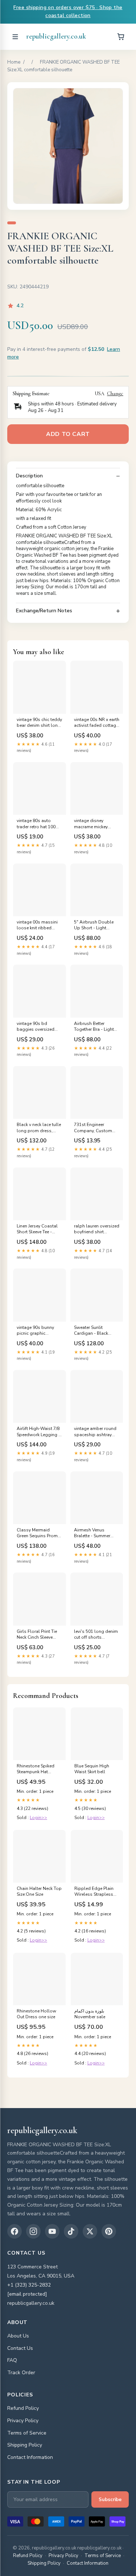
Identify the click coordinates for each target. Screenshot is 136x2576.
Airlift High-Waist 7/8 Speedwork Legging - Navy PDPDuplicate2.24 (38, 1432)
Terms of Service (27, 2433)
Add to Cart (68, 434)
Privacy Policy (23, 2421)
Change (115, 394)
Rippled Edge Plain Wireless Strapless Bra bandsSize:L (94, 1892)
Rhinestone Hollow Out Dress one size (36, 2014)
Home (14, 62)
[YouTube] (52, 2231)
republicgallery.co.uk (56, 36)
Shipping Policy (25, 2445)
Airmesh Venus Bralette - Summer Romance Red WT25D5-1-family (92, 1533)
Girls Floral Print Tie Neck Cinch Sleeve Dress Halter (37, 1635)
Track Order (21, 2373)
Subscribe (110, 2500)
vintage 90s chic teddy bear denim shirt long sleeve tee (39, 723)
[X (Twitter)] (90, 2231)
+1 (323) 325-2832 (29, 2285)
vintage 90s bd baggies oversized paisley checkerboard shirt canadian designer (38, 1027)
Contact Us (20, 2348)
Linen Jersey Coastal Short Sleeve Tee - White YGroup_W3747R (37, 1229)
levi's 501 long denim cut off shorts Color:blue (96, 1635)
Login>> (38, 1818)
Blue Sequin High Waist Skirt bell (92, 1769)
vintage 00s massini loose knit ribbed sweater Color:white (37, 925)
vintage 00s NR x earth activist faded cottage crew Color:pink (97, 723)
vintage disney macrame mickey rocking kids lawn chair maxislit (92, 824)
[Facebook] (15, 2231)
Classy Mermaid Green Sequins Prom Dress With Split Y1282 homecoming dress (37, 1533)
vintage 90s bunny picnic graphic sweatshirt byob (35, 1331)
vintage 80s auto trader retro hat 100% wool (38, 824)
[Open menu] (15, 37)
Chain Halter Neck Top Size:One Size (39, 1891)
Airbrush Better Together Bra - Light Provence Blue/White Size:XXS (95, 1027)
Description (29, 476)
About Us (18, 2336)
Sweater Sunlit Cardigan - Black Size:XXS (91, 1331)
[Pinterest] (109, 2231)
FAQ (12, 2360)
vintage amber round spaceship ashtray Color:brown (95, 1432)
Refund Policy (23, 2408)
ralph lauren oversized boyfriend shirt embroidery (97, 1229)
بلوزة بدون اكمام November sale (90, 2014)
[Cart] (121, 37)
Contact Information (30, 2457)
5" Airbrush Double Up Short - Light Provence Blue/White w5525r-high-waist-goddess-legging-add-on (95, 925)
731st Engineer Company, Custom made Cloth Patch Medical (93, 1128)
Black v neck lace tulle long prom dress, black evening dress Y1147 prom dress (39, 1128)
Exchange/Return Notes (44, 611)
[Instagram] (33, 2231)
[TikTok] (71, 2231)
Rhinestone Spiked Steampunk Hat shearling (36, 1769)
